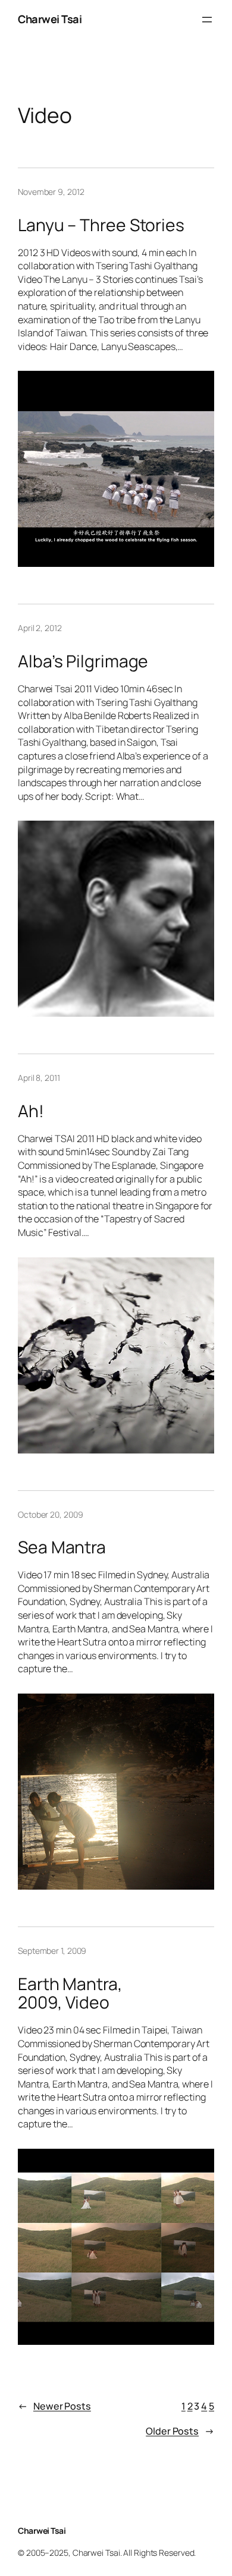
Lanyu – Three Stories (101, 225)
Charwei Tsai (50, 19)
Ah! (31, 1111)
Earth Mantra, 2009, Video (70, 1994)
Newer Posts (54, 2406)
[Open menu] (207, 20)
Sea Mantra (62, 1547)
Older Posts (180, 2431)
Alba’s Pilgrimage (83, 661)
